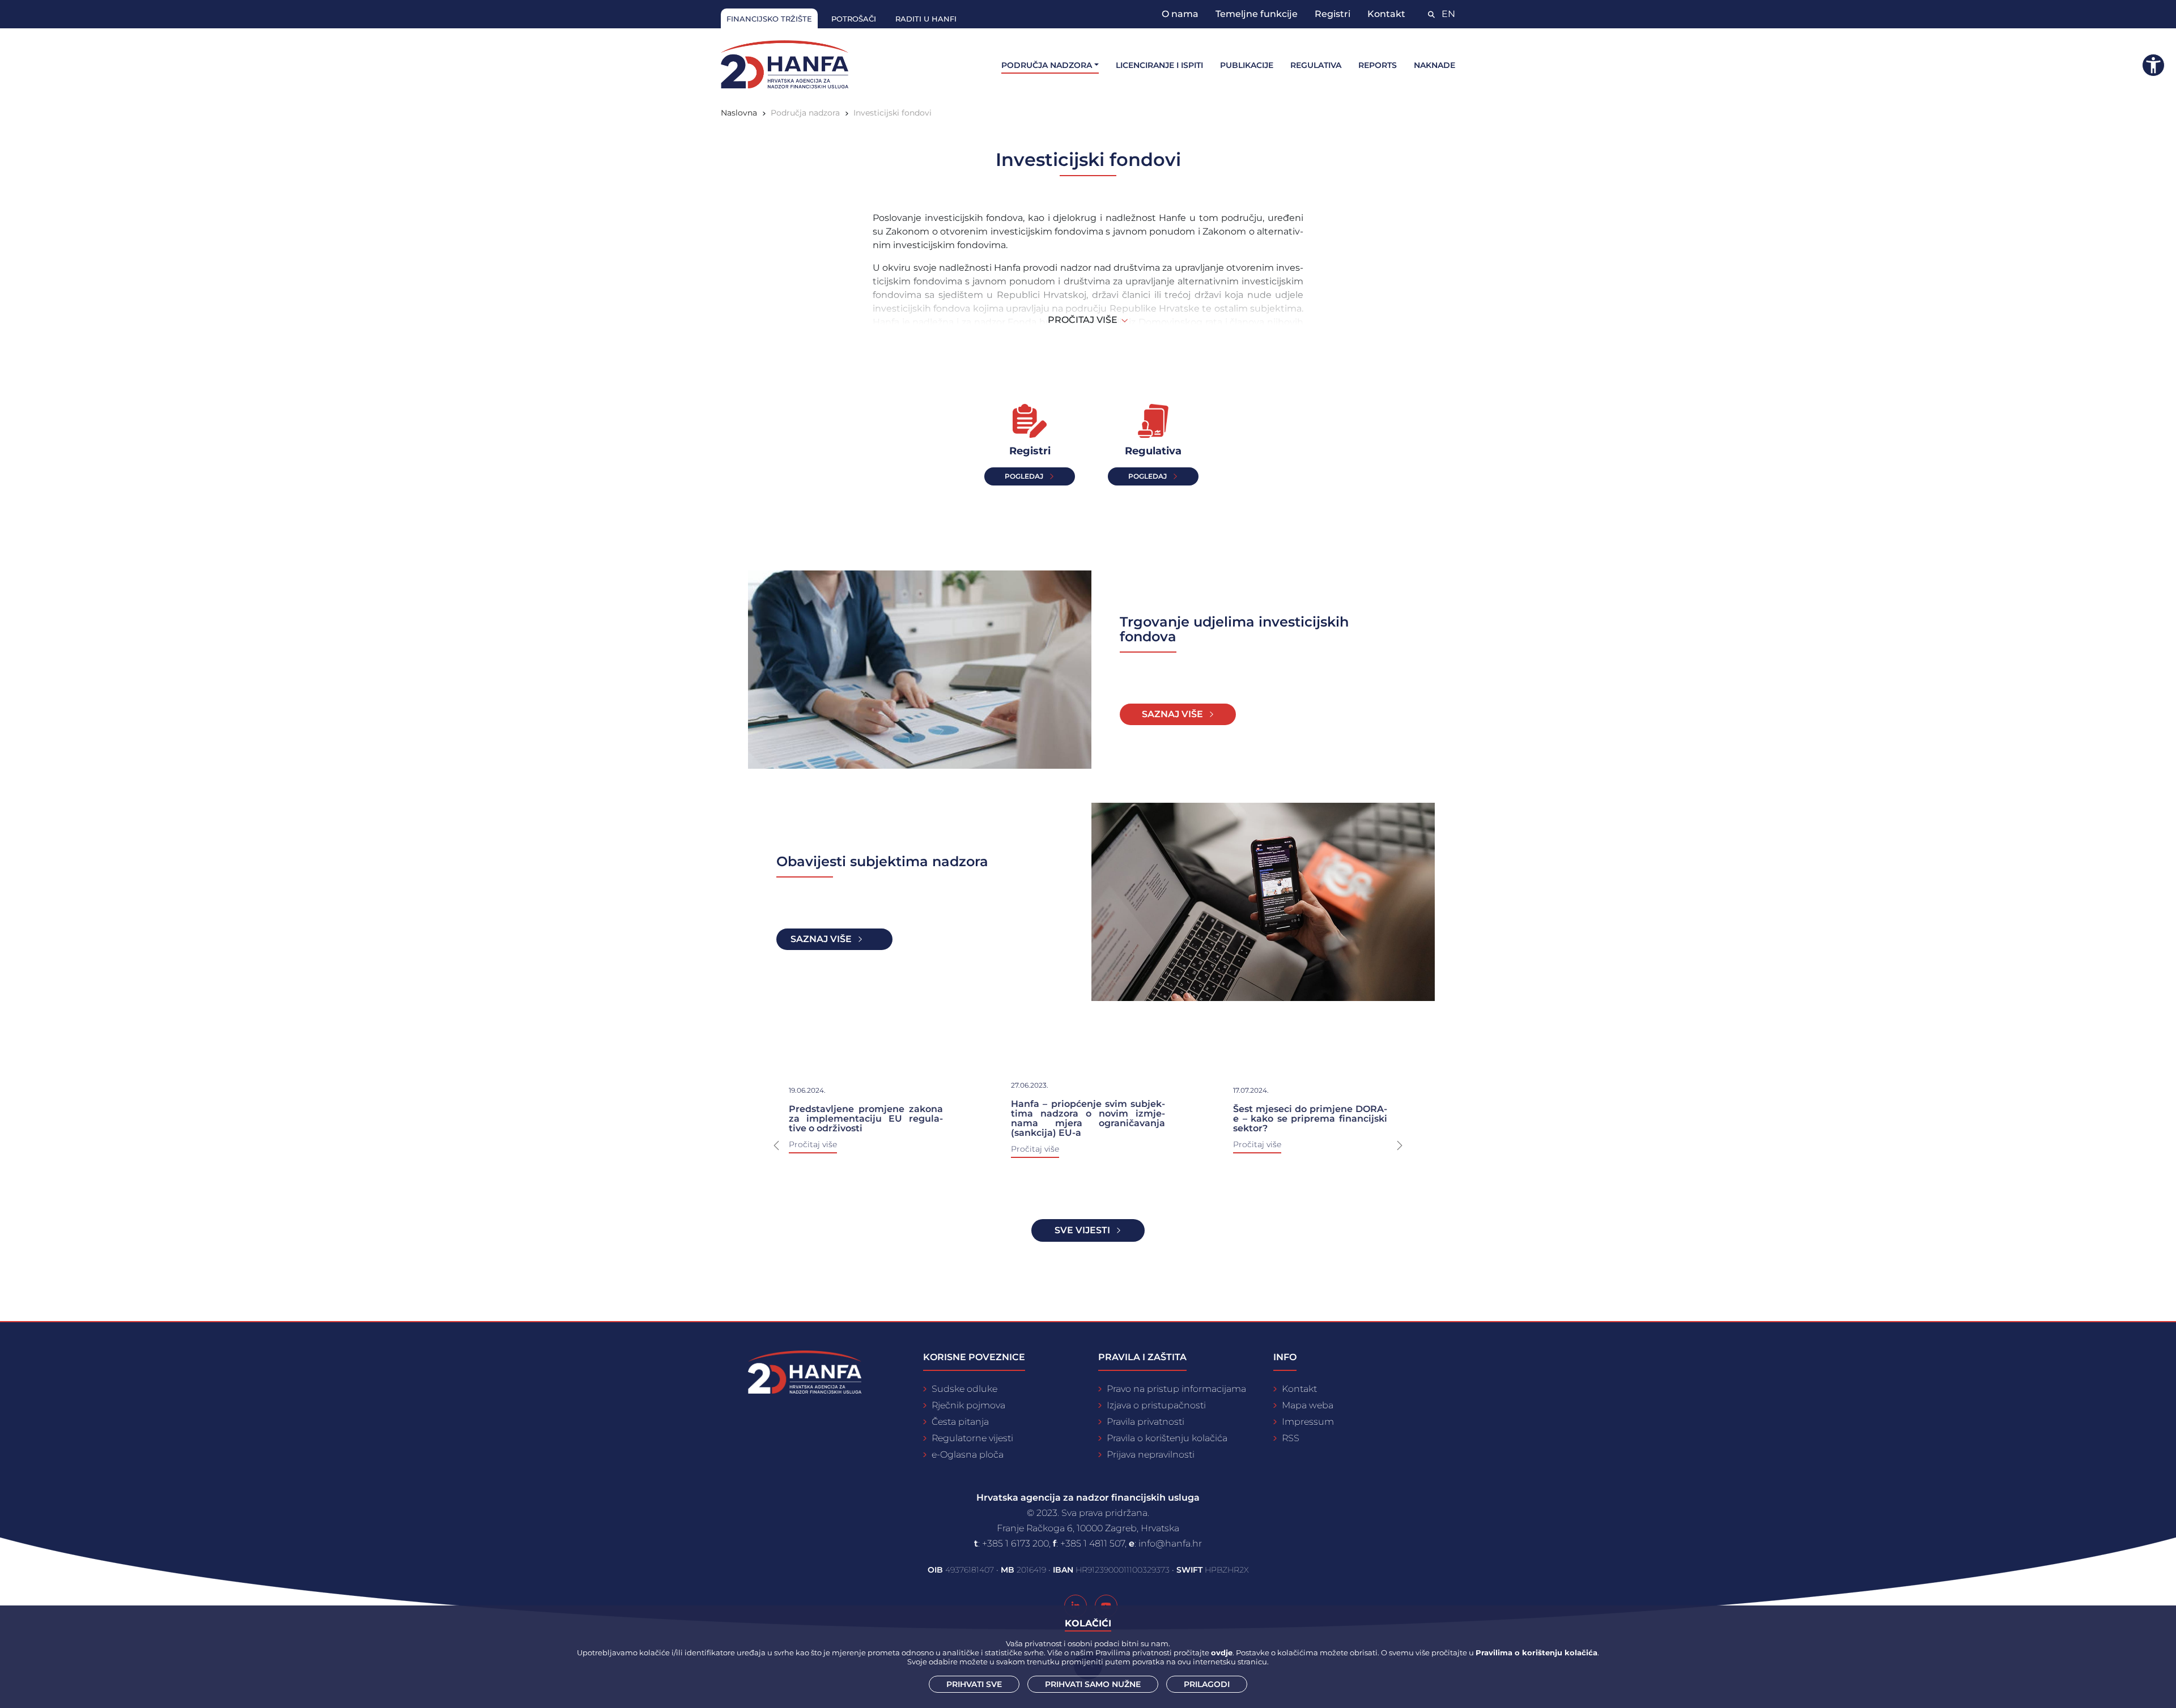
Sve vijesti (1082, 1230)
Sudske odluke (964, 1389)
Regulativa (1316, 65)
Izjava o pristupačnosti (1156, 1405)
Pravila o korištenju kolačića (1167, 1438)
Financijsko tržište (769, 19)
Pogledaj (1024, 476)
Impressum (1308, 1422)
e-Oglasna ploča (968, 1454)
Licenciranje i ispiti (1159, 65)
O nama (1180, 14)
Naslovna (739, 113)
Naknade (1435, 65)
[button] (776, 1145)
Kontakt (1386, 14)
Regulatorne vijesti (972, 1438)
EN (1448, 14)
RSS (1291, 1438)
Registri (1333, 14)
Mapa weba (1308, 1405)
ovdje (1222, 1652)
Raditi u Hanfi (926, 19)
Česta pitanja (960, 1422)
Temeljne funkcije (1257, 14)
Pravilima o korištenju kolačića (1537, 1652)
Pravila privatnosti (1146, 1422)
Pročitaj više (1035, 1149)
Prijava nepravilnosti (1151, 1454)
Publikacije (1247, 65)
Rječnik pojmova (968, 1405)
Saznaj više (1172, 714)
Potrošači (854, 19)
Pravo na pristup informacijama (1176, 1389)
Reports (1378, 65)
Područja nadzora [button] (1047, 65)
